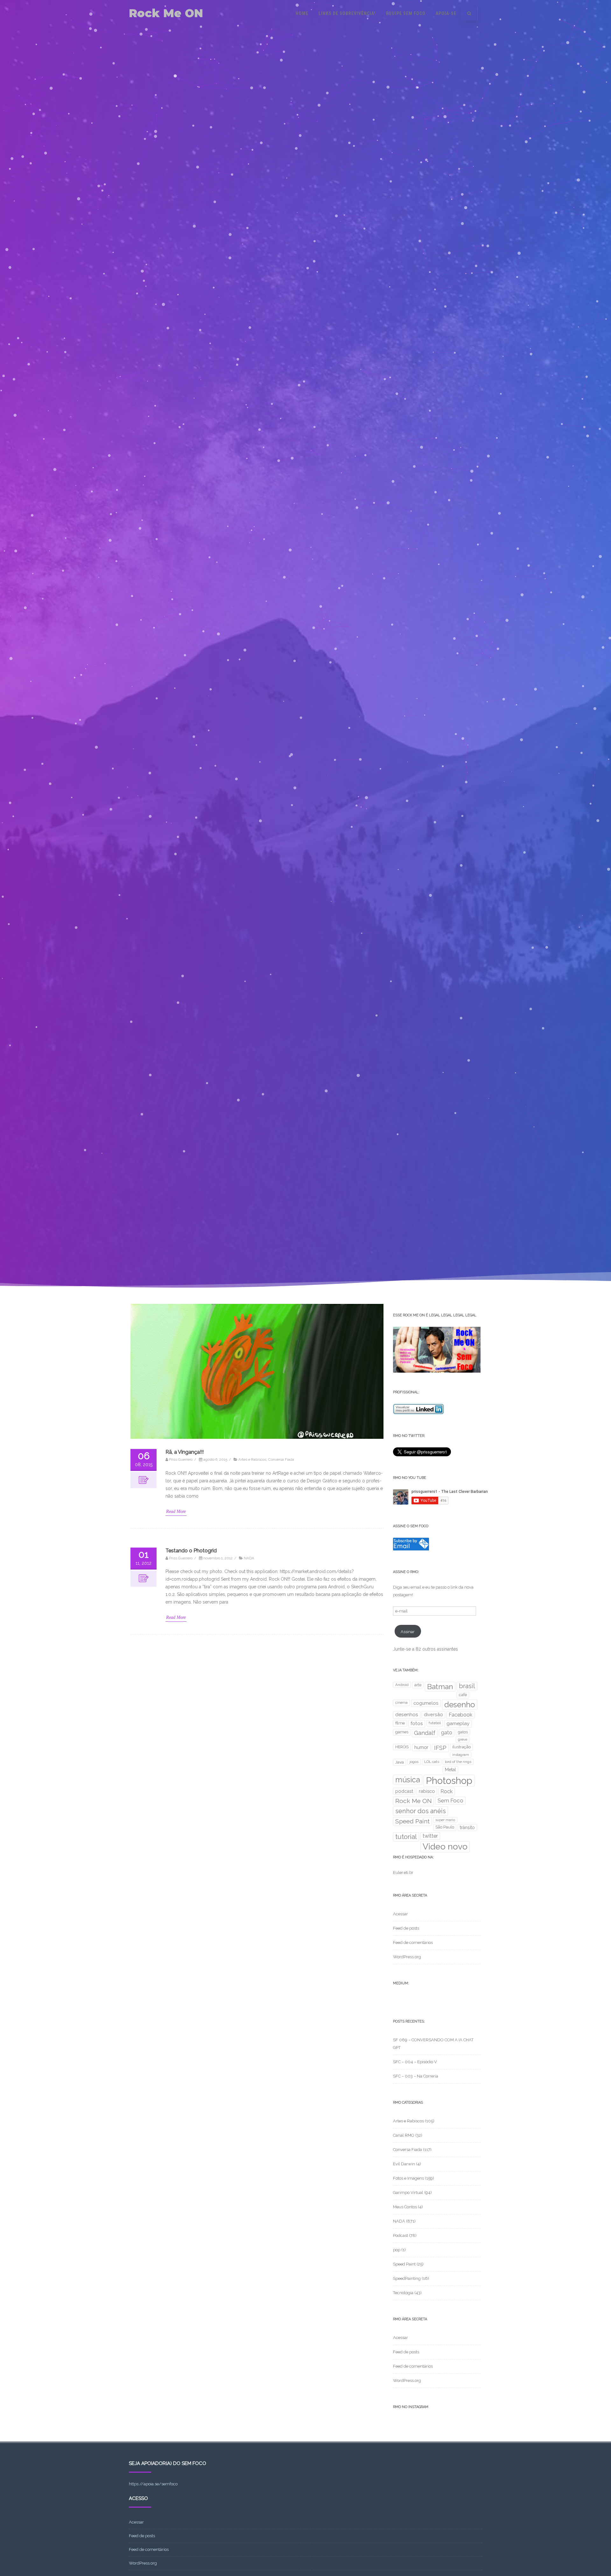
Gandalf (425, 1733)
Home (302, 13)
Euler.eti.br (403, 1873)
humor (421, 1747)
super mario (445, 1820)
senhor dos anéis (421, 1811)
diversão (433, 1714)
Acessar (400, 1914)
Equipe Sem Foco (406, 13)
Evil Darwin (404, 2164)
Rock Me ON (166, 13)
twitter (430, 1836)
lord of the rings (458, 1762)
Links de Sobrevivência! (347, 13)
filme (400, 1723)
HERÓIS (402, 1747)
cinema (401, 1702)
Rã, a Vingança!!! (185, 1452)
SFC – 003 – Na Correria (416, 2076)
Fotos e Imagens (408, 2178)
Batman (440, 1687)
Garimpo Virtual (408, 2193)
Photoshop (449, 1781)
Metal (450, 1770)
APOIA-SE (446, 13)
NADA (249, 1558)
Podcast (400, 2235)
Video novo (445, 1846)
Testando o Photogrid (191, 1551)
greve (463, 1739)
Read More (176, 1511)
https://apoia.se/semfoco (153, 2484)
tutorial (406, 1837)
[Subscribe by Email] (411, 1549)
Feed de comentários (413, 1942)
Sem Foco (450, 1800)
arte (418, 1685)
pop (397, 2250)
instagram (461, 1755)
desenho (460, 1705)
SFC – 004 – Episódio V (415, 2062)
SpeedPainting (407, 2278)
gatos (463, 1732)
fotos (417, 1723)
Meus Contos (405, 2207)
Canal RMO (404, 2135)
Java (400, 1762)
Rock (446, 1791)
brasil (467, 1686)
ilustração (461, 1747)
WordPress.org (407, 1957)
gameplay (458, 1723)
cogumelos (426, 1703)
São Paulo (445, 1827)
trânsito (467, 1828)
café (463, 1695)
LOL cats (432, 1762)
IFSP (440, 1748)
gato (447, 1733)
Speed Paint (412, 1821)
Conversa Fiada (281, 1459)
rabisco (427, 1791)
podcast (404, 1791)
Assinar (408, 1632)
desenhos (407, 1715)
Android (402, 1685)
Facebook (460, 1715)
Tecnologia (403, 2293)
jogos (414, 1762)
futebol (435, 1723)
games (402, 1732)
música (408, 1780)
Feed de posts (406, 1928)
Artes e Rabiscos (252, 1459)
